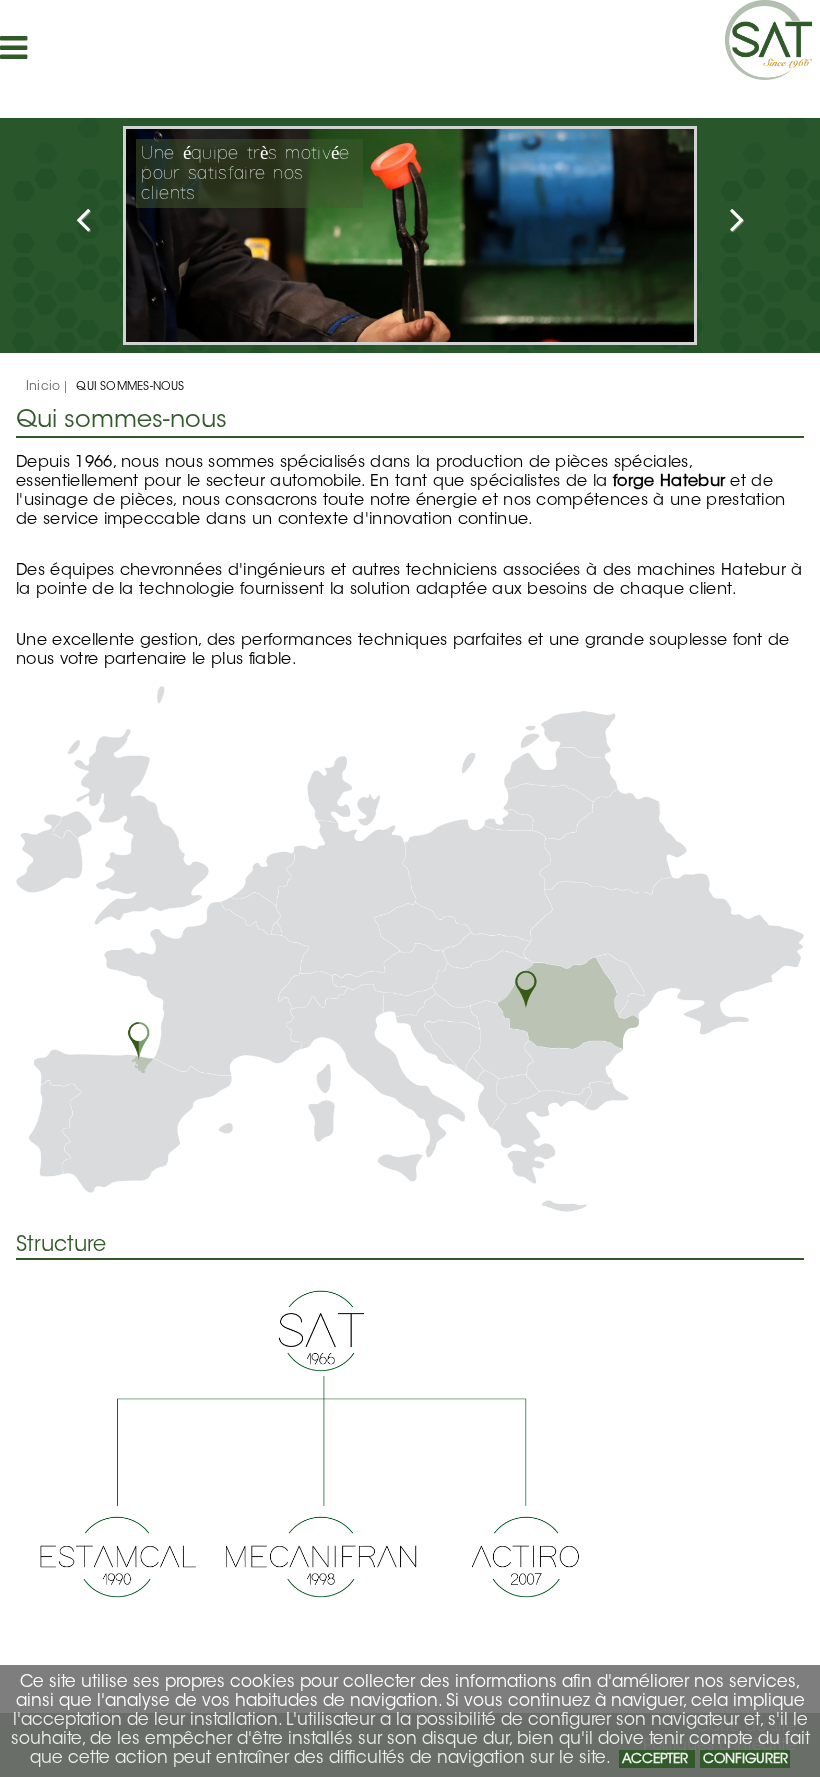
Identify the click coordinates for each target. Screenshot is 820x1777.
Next (694, 229)
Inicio (43, 387)
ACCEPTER (657, 1759)
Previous (126, 229)
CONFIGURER (745, 1759)
